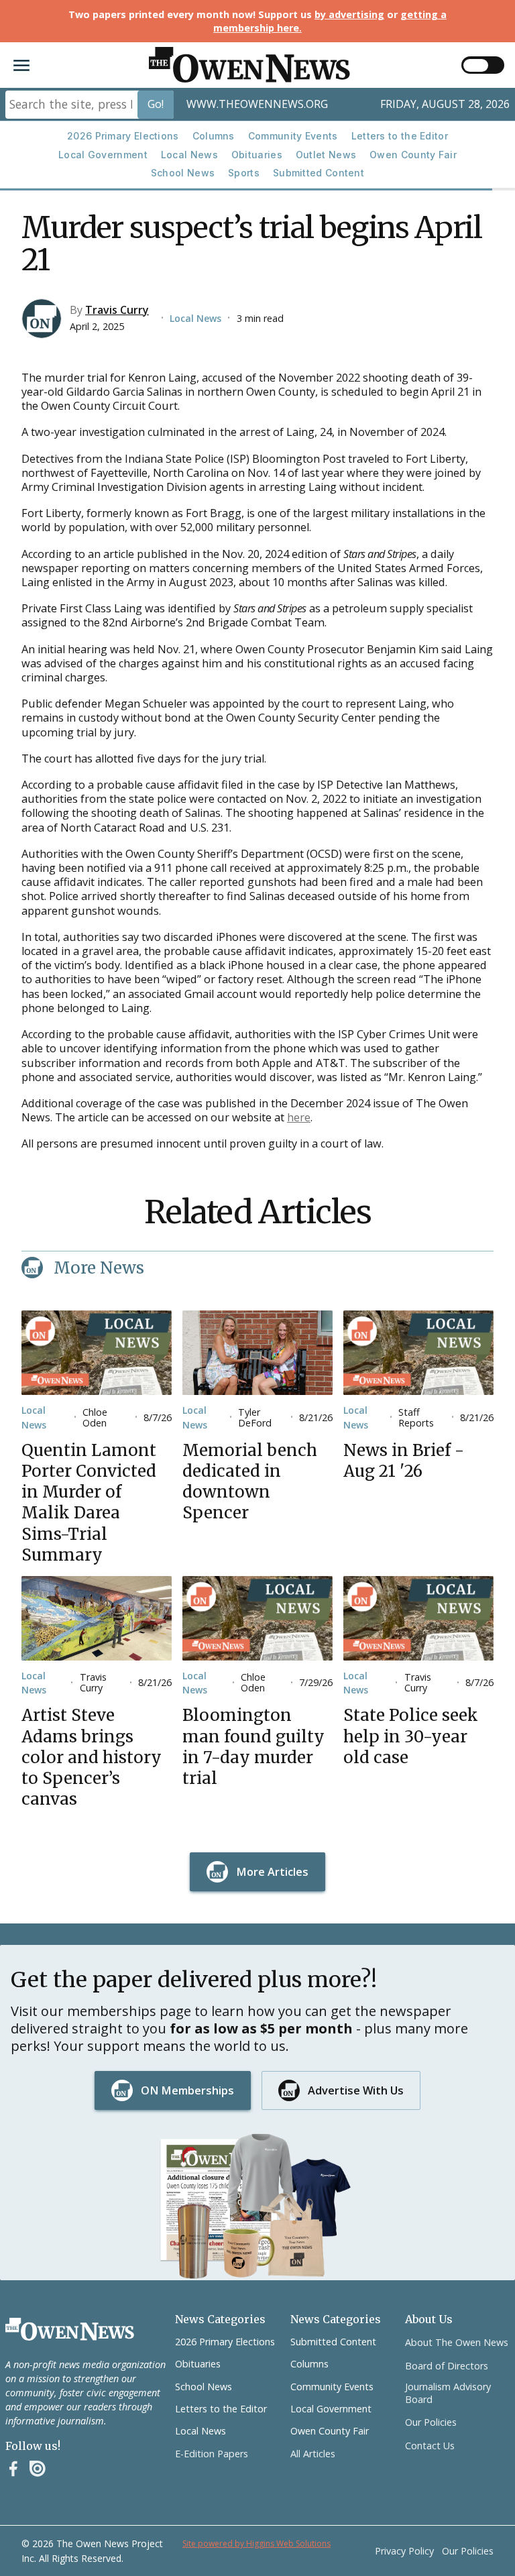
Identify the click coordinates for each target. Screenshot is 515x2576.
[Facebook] (13, 2469)
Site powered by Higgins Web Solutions (256, 2543)
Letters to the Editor (400, 136)
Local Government (103, 155)
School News (183, 173)
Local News (189, 155)
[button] (21, 65)
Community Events (293, 136)
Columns (214, 136)
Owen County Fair (413, 155)
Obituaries (257, 155)
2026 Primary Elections (123, 136)
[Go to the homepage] (70, 2329)
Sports (244, 173)
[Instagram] (38, 2469)
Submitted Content (319, 173)
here (299, 1117)
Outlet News (326, 155)
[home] (249, 65)
